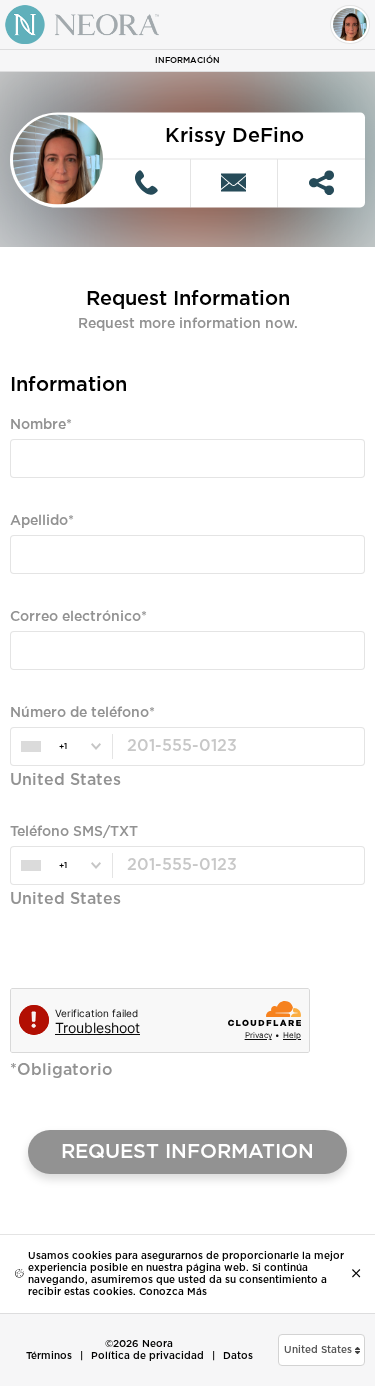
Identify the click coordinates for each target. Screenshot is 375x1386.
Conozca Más (173, 1292)
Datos (238, 1356)
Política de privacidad (147, 1356)
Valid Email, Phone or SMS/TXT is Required (139, 688)
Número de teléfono (79, 713)
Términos (49, 1356)
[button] (321, 1350)
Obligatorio (44, 496)
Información (187, 60)
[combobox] (61, 746)
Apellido (39, 521)
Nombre (38, 425)
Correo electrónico (75, 617)
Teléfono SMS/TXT (74, 832)
